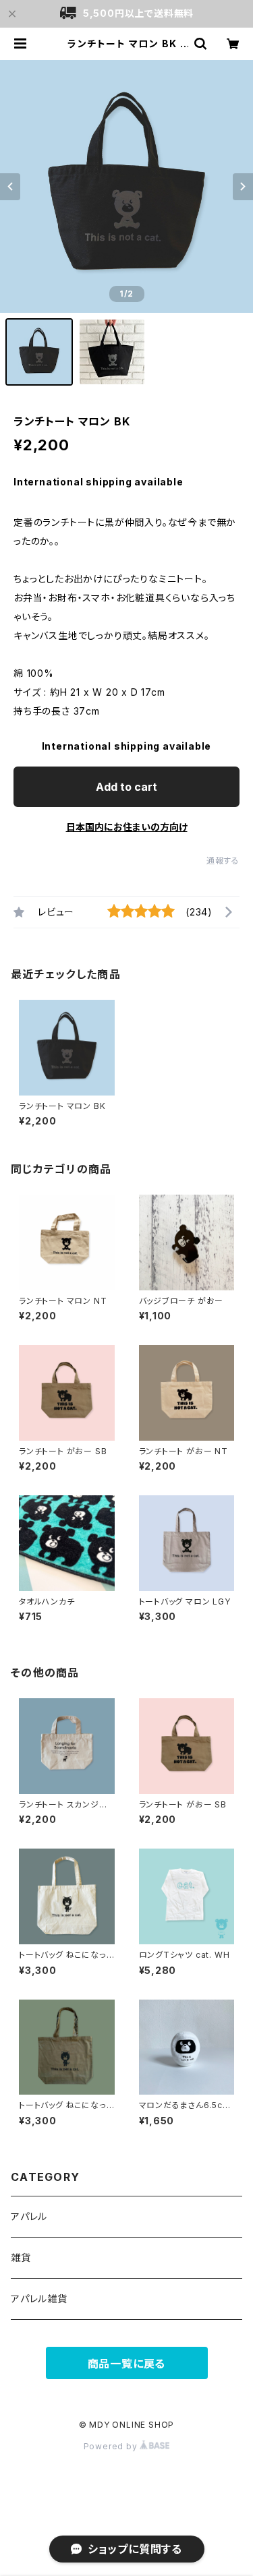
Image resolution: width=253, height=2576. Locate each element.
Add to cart (126, 787)
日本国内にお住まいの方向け (127, 827)
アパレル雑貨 (39, 2299)
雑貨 (21, 2257)
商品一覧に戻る (127, 2364)
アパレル (29, 2216)
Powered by (112, 2446)
